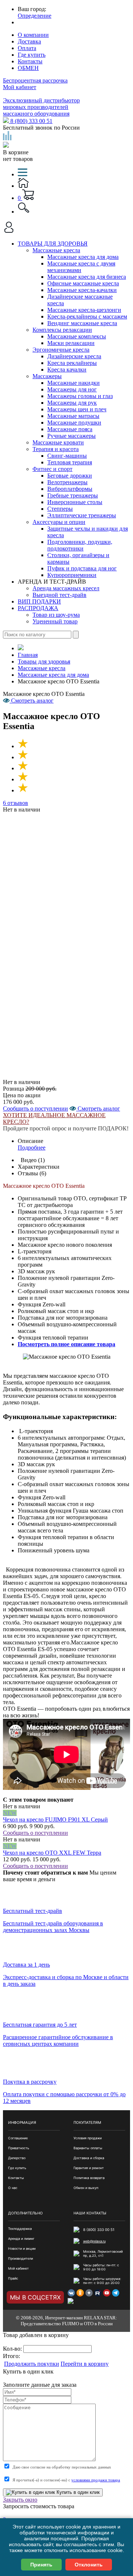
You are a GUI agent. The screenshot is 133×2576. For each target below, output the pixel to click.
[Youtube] (107, 2293)
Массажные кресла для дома (83, 257)
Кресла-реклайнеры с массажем (87, 316)
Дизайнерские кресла (74, 356)
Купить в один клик (77, 2492)
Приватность (19, 2148)
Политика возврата (89, 2178)
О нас (13, 2188)
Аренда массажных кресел (66, 588)
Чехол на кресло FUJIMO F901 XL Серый (55, 1820)
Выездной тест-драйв (59, 595)
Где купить (32, 55)
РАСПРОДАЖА (38, 608)
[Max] (71, 2302)
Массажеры (47, 376)
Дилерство (17, 2158)
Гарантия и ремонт (89, 2168)
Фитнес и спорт (52, 469)
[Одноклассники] (80, 2293)
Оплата (27, 48)
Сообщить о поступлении (35, 1108)
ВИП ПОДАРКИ (39, 601)
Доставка (29, 41)
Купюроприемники (72, 575)
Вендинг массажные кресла (82, 323)
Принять (41, 2565)
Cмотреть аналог (98, 1108)
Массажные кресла (56, 250)
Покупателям (87, 2122)
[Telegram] (116, 2293)
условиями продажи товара (96, 2480)
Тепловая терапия (70, 462)
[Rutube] (98, 2293)
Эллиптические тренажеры (82, 515)
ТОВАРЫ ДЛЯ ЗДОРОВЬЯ (53, 244)
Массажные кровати (58, 442)
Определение (35, 16)
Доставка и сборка (89, 2158)
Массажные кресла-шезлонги (84, 310)
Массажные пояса (70, 429)
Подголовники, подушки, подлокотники (80, 545)
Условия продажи (88, 2138)
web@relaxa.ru (94, 2241)
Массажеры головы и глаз (80, 396)
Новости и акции (22, 2248)
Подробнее (32, 1148)
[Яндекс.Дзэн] (89, 2293)
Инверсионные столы (75, 502)
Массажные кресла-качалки (82, 290)
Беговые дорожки (70, 476)
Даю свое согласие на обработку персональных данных (62, 2467)
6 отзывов (16, 803)
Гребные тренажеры (73, 495)
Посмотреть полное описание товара (66, 1344)
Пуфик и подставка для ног (82, 568)
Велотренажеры (67, 482)
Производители (21, 2258)
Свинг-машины (67, 456)
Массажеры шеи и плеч (77, 409)
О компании (33, 35)
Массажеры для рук (72, 403)
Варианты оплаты (88, 2148)
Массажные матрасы (73, 416)
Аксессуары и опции (59, 522)
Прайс (13, 2278)
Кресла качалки (67, 369)
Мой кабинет (20, 87)
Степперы (60, 509)
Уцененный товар (55, 621)
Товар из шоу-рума (56, 615)
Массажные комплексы (77, 336)
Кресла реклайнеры (72, 363)
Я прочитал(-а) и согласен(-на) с (66, 2480)
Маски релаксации (71, 343)
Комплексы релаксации (62, 330)
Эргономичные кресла (61, 350)
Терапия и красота (56, 449)
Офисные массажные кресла (83, 283)
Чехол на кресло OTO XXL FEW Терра (52, 1853)
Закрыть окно (20, 2500)
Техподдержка (20, 2229)
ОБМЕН (28, 68)
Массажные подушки (74, 423)
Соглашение (18, 2138)
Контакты (30, 61)
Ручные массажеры (71, 436)
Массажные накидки (74, 383)
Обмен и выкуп (86, 2188)
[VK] (71, 2293)
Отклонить (89, 2565)
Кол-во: (13, 2349)
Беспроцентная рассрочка (35, 80)
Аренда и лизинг (21, 2239)
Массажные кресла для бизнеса (87, 277)
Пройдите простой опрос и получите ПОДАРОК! (66, 1128)
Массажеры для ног (72, 389)
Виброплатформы (70, 489)
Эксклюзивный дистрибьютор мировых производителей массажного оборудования (41, 107)
